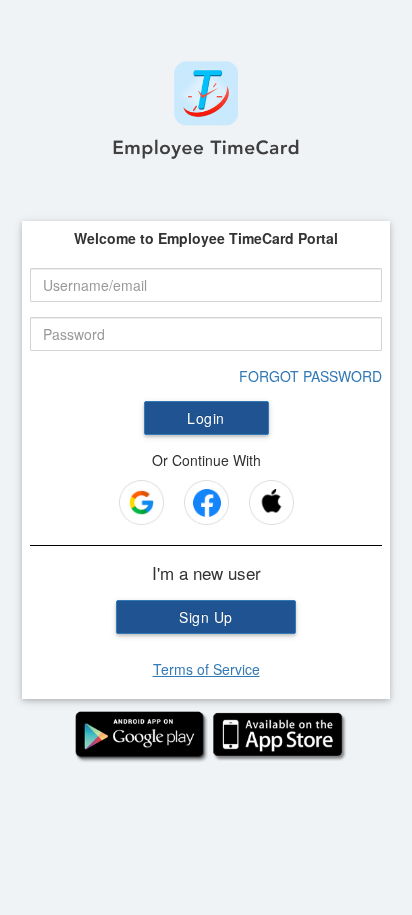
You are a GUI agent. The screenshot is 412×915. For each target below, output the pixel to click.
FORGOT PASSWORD (310, 376)
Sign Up (206, 617)
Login (206, 418)
